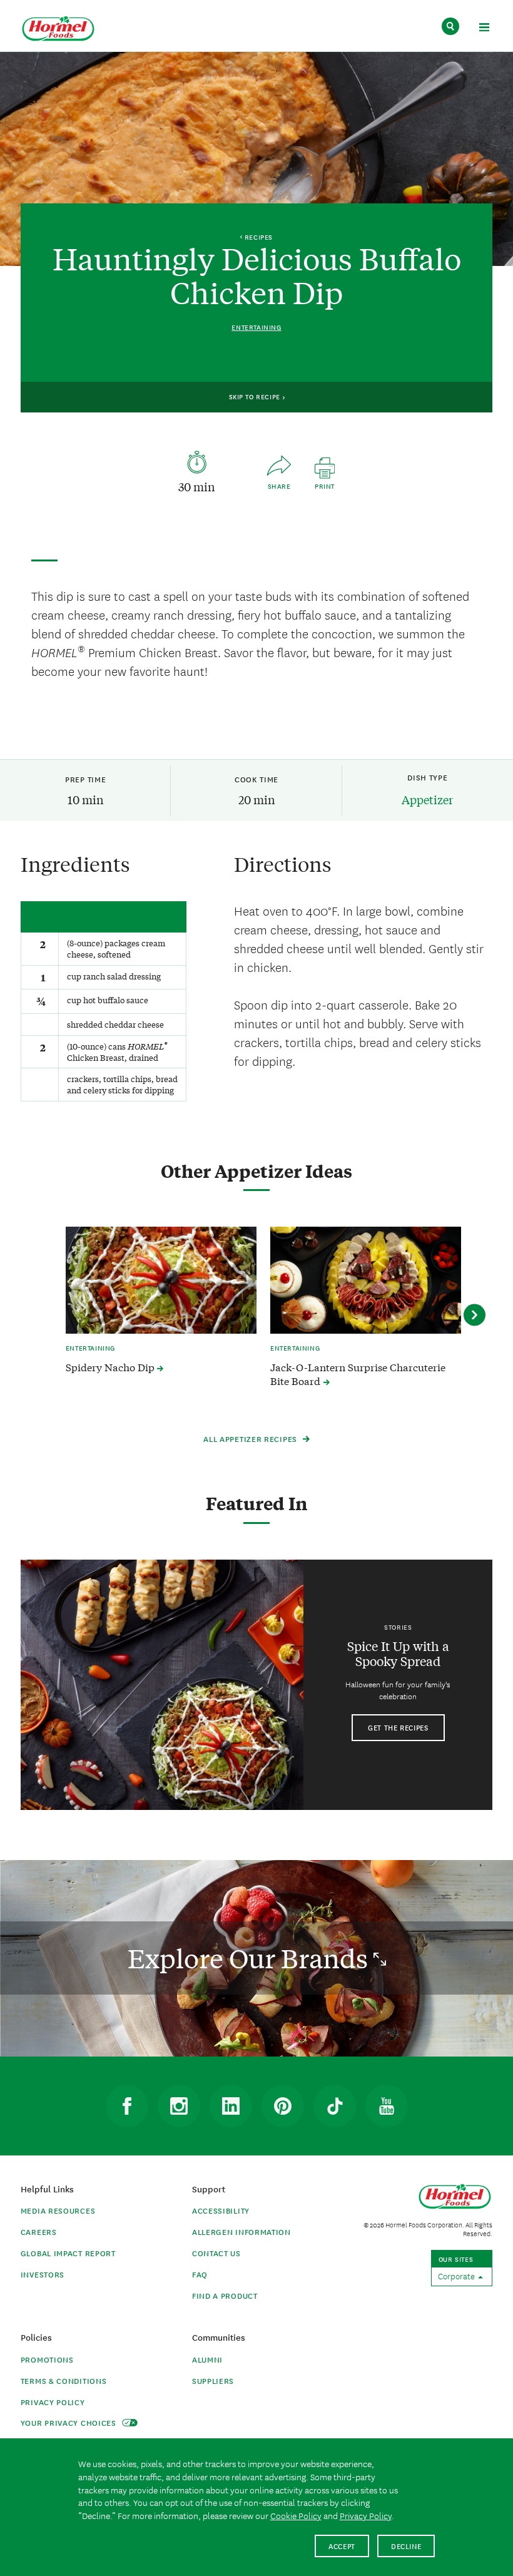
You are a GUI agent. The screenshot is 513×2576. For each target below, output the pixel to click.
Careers (39, 2231)
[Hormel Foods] (58, 29)
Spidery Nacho (111, 1367)
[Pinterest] (283, 2106)
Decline (406, 2546)
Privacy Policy (53, 2402)
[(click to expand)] (484, 29)
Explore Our (251, 1958)
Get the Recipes (398, 1727)
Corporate (457, 2276)
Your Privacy (70, 2422)
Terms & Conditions (64, 2380)
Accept (342, 2546)
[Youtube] (387, 2106)
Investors (43, 2274)
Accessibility (221, 2210)
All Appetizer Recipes (251, 1439)
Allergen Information (241, 2231)
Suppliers (213, 2380)
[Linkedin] (231, 2106)
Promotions (47, 2359)
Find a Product (225, 2295)
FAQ (200, 2274)
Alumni (207, 2359)
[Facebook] (127, 2106)
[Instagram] (179, 2106)
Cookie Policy (296, 2515)
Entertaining (256, 327)
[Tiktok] (335, 2106)
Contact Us (216, 2253)
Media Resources (58, 2210)
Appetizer (427, 799)
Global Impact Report (68, 2253)
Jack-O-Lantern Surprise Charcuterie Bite (358, 1374)
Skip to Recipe (256, 396)
